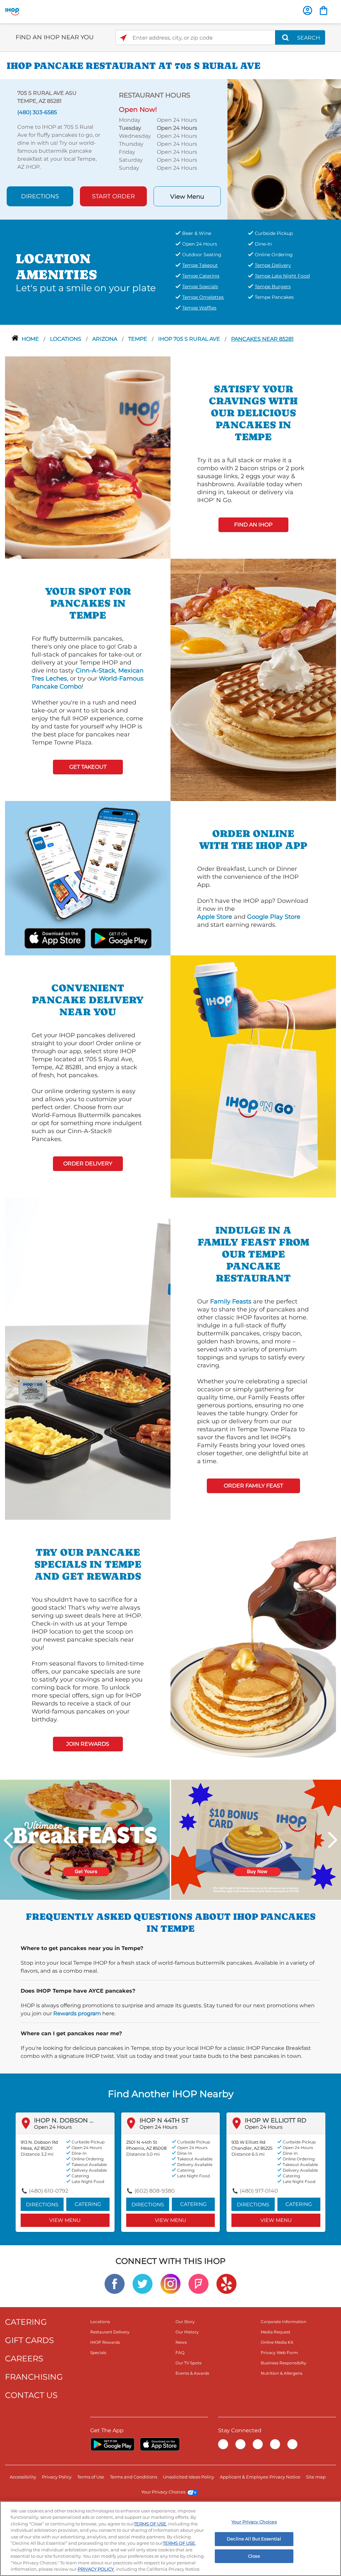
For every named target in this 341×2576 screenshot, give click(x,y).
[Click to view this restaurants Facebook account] (115, 2283)
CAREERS (24, 2359)
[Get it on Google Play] (112, 937)
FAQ (180, 2353)
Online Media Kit (277, 2342)
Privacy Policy (57, 2477)
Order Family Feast (253, 1486)
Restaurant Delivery (110, 2332)
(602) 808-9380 (155, 2191)
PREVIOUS (8, 1840)
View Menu (187, 197)
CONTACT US (31, 2395)
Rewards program (77, 2013)
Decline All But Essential (254, 2539)
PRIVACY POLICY (96, 2569)
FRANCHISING (34, 2377)
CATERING (26, 2322)
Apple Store (215, 917)
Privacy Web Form (279, 2353)
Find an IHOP (253, 525)
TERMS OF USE (150, 2524)
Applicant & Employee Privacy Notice (260, 2477)
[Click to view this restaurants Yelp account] (226, 2283)
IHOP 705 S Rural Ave (190, 339)
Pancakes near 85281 (262, 339)
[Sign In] (308, 10)
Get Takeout (88, 767)
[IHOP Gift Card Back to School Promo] (256, 1839)
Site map (316, 2477)
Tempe (138, 339)
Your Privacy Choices (163, 2492)
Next (333, 1840)
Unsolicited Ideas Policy (188, 2477)
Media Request (276, 2332)
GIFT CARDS (29, 2340)
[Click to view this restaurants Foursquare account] (198, 2283)
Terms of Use (91, 2477)
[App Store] (160, 2444)
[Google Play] (112, 2444)
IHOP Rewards (105, 2342)
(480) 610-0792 (49, 2191)
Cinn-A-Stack (95, 671)
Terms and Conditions (134, 2477)
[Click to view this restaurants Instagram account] (170, 2283)
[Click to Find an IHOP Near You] (123, 38)
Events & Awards (192, 2373)
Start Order (113, 196)
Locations (66, 339)
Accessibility (23, 2477)
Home (31, 339)
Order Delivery (88, 1164)
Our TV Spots (188, 2363)
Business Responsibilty (284, 2363)
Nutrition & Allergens (282, 2373)
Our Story (185, 2322)
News (181, 2342)
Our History (187, 2332)
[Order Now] (324, 10)
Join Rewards (88, 1744)
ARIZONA (105, 339)
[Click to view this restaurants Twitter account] (143, 2283)
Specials (98, 2353)
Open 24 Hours (53, 2127)
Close (254, 2556)
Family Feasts (231, 1301)
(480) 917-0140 (259, 2191)
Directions (40, 196)
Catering (88, 2204)
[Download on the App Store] (63, 937)
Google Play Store (274, 917)
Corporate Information (284, 2322)
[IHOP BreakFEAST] (85, 1839)
